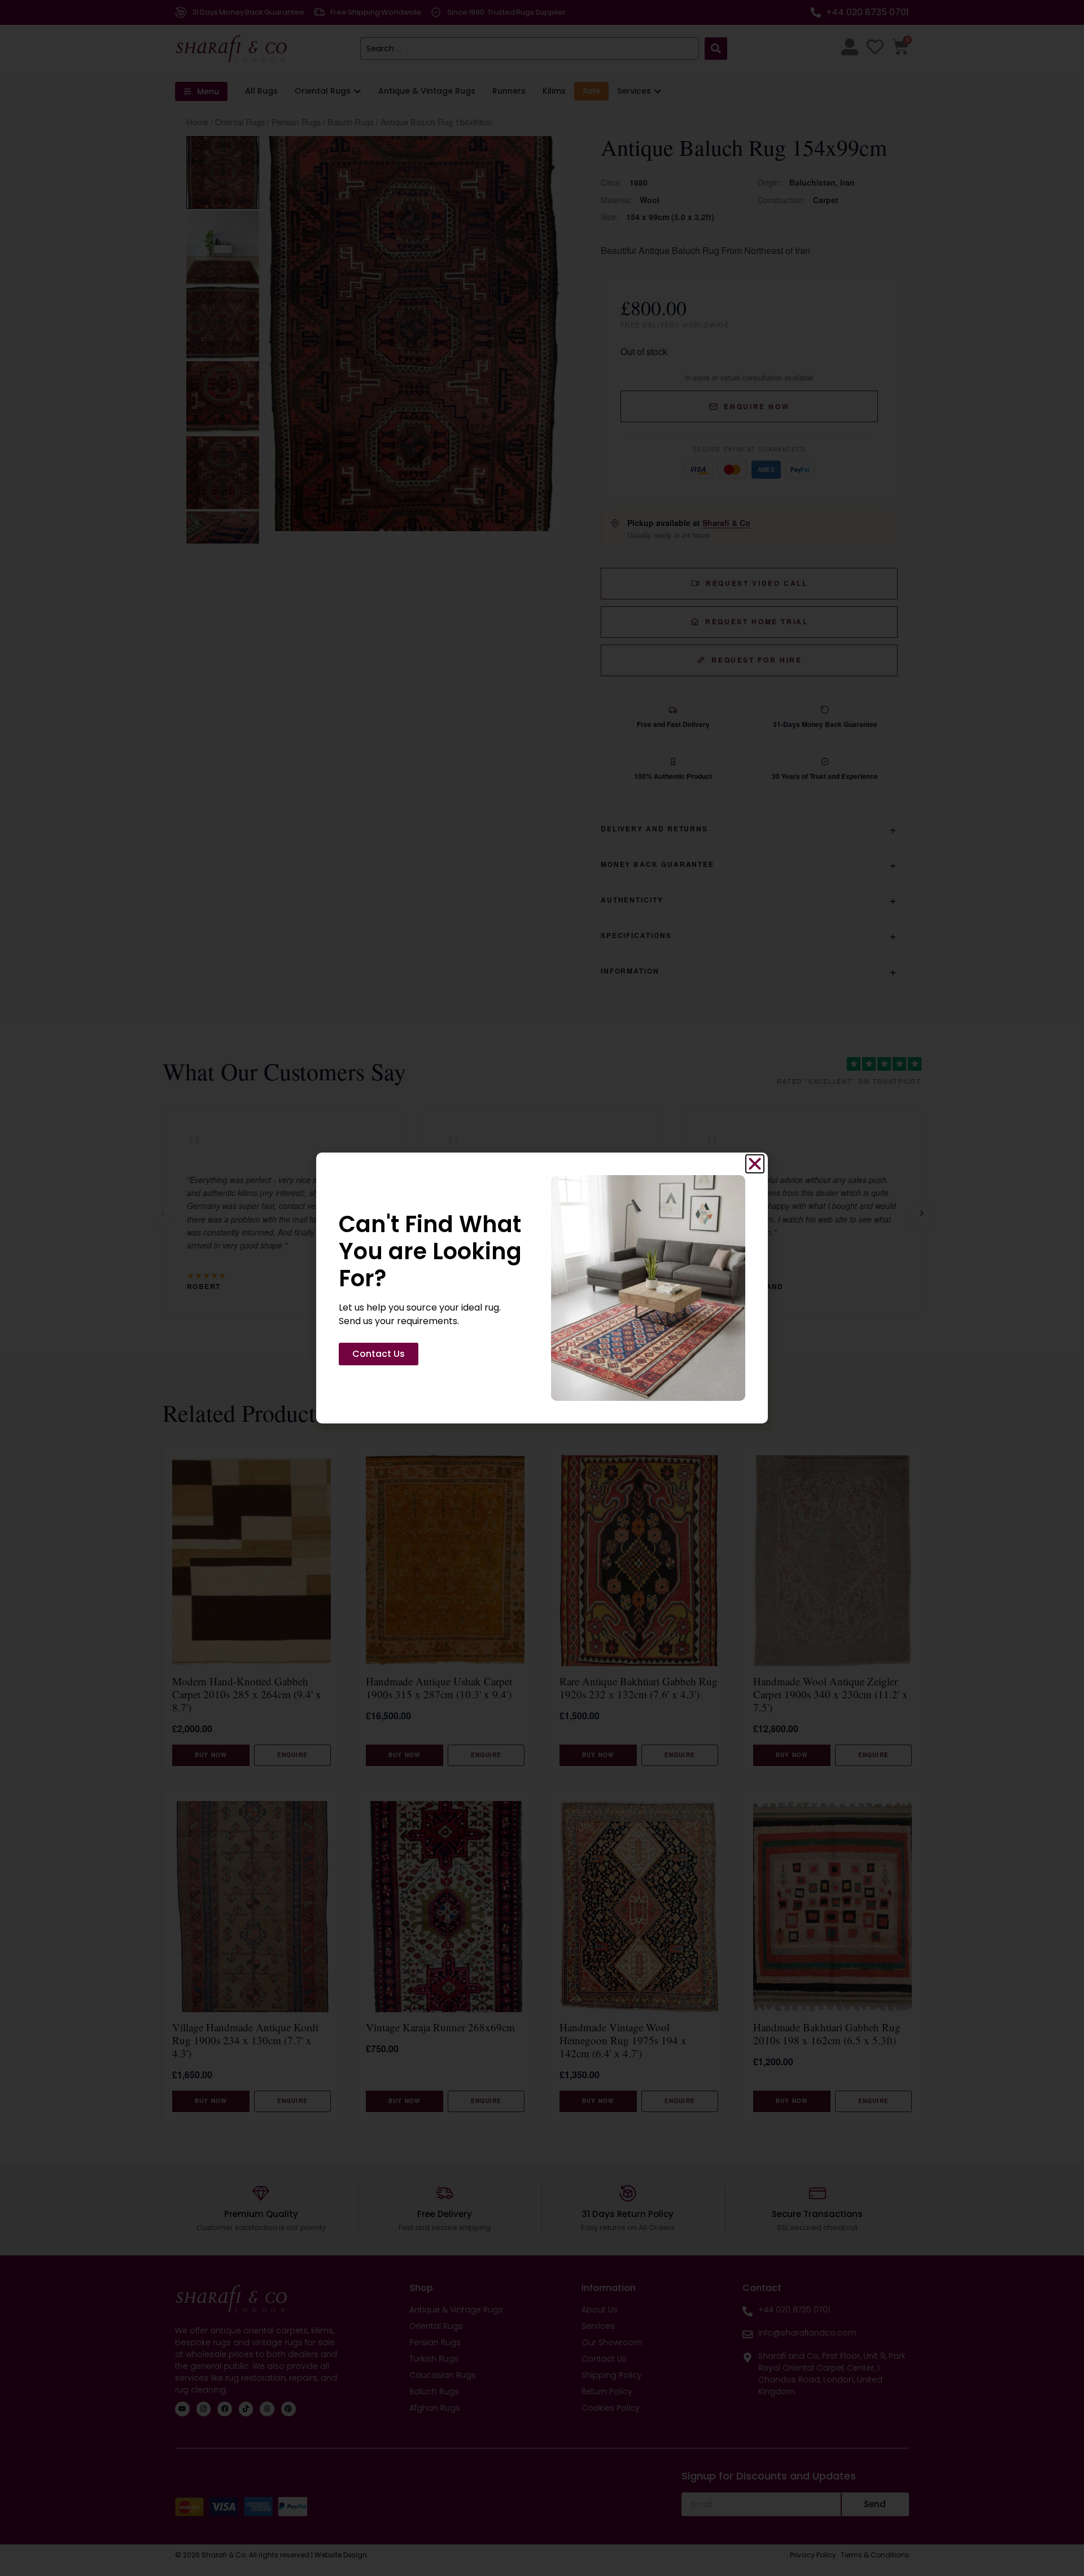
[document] (542, 1288)
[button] (755, 1164)
